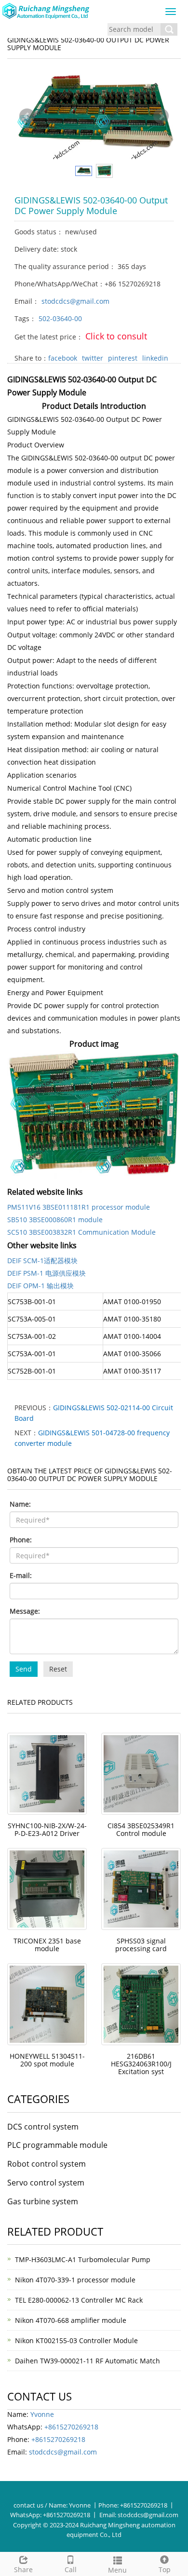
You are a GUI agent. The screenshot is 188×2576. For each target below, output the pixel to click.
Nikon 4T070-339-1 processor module (75, 2280)
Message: (25, 1611)
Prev (27, 116)
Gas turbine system (43, 2201)
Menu (117, 2570)
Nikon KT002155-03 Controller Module (76, 2340)
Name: (20, 1504)
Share (23, 2569)
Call (71, 2569)
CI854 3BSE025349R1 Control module (141, 1829)
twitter (93, 358)
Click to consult (116, 336)
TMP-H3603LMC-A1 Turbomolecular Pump (83, 2259)
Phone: (21, 1540)
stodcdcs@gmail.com (75, 301)
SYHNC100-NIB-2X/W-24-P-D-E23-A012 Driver (47, 1829)
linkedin (155, 358)
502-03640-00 (60, 318)
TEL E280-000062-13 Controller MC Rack (79, 2300)
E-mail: (21, 1575)
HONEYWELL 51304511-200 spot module (47, 2060)
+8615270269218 (71, 2427)
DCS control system (43, 2127)
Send (24, 1669)
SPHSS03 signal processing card (141, 1945)
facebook (63, 358)
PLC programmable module (57, 2145)
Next (161, 116)
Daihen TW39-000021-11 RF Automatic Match (87, 2361)
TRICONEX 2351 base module (47, 1945)
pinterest (123, 358)
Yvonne (42, 2414)
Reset (58, 1669)
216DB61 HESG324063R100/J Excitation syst (141, 2064)
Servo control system (46, 2183)
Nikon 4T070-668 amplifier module (71, 2320)
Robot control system (47, 2164)
